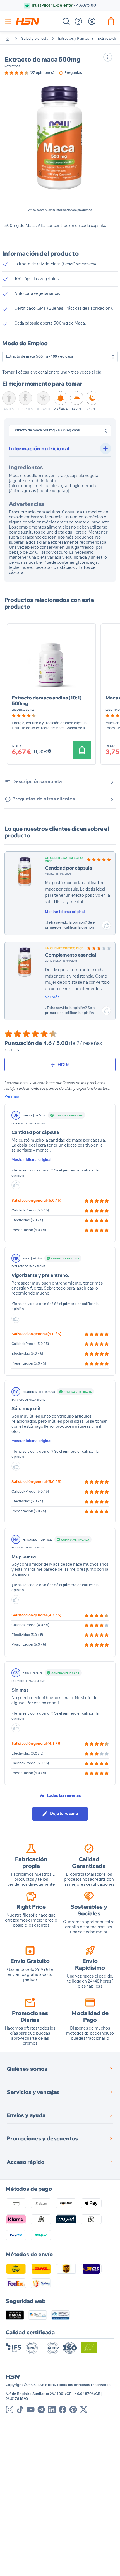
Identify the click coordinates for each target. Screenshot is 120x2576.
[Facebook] (63, 2410)
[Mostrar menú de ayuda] (78, 21)
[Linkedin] (52, 2410)
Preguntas (73, 73)
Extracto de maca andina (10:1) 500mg (47, 700)
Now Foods (12, 66)
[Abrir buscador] (66, 21)
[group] (29, 73)
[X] (84, 2410)
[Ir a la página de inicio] (12, 39)
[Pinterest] (73, 2410)
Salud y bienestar (35, 39)
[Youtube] (31, 2410)
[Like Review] (106, 925)
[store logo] (28, 21)
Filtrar (63, 1064)
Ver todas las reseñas (60, 1796)
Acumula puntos (64, 5)
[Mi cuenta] (92, 21)
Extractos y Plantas (74, 39)
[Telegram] (41, 2410)
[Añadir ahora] (82, 750)
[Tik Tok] (20, 2410)
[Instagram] (10, 2410)
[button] (60, 138)
